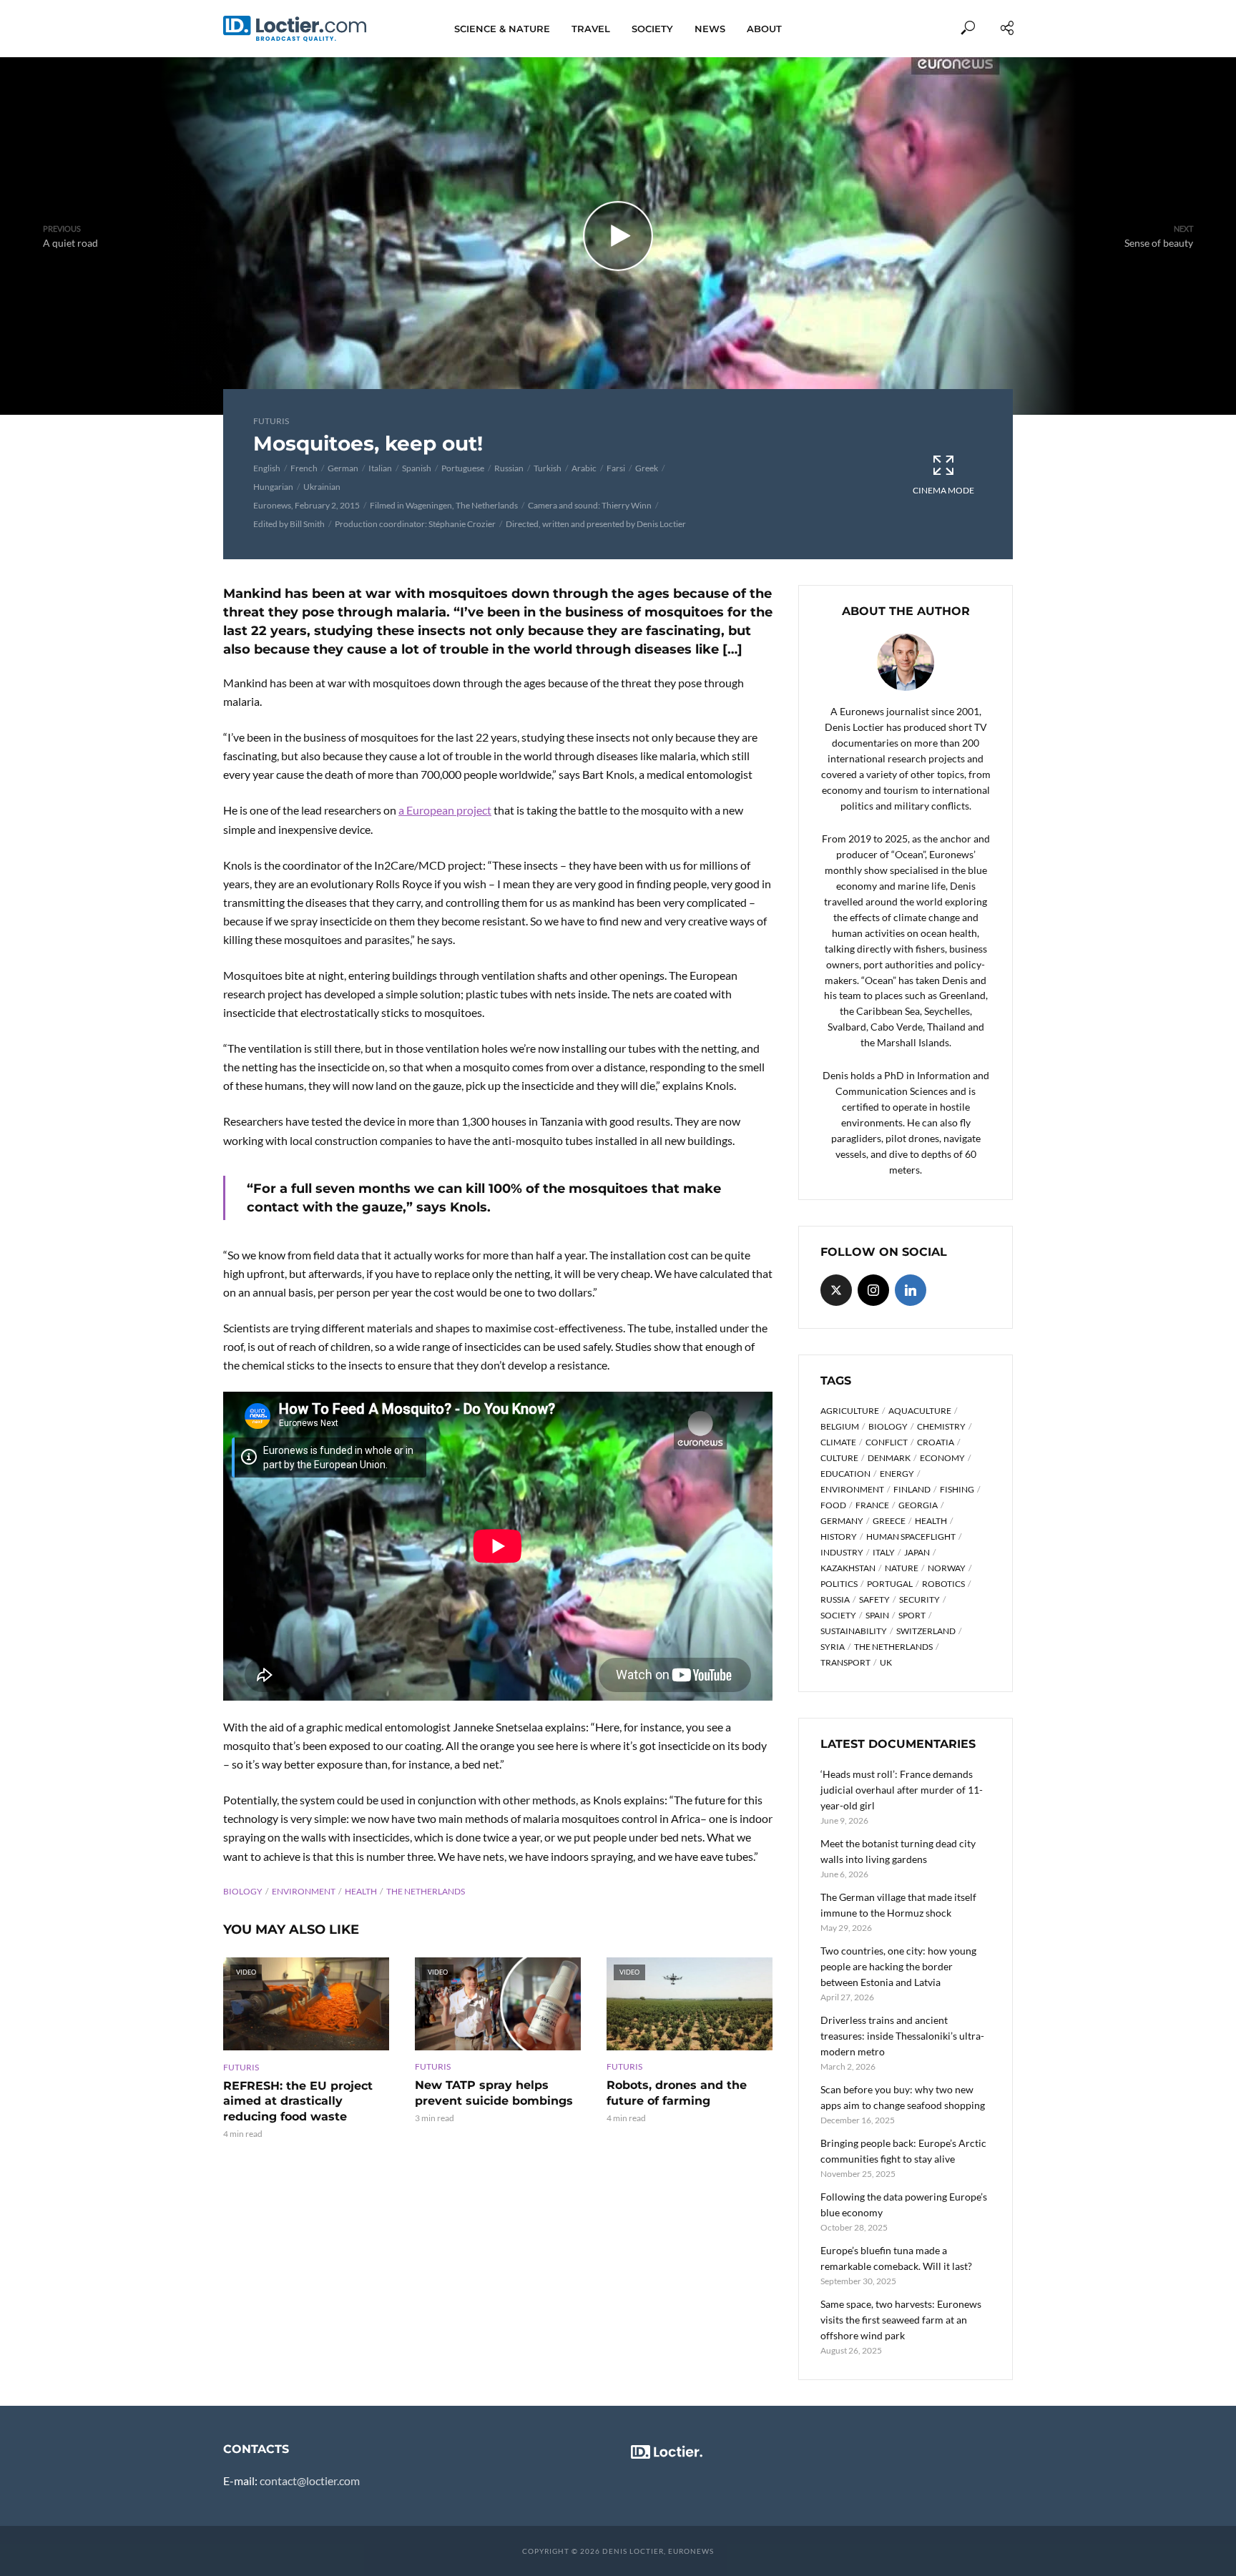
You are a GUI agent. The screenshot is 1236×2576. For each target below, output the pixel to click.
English (267, 468)
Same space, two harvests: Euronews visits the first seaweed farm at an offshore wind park (901, 2320)
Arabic (584, 468)
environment (304, 1891)
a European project (445, 810)
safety (874, 1599)
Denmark (889, 1458)
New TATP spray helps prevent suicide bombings (494, 2093)
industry (842, 1552)
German (343, 468)
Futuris (271, 421)
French (304, 468)
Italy (884, 1552)
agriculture (850, 1411)
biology (243, 1891)
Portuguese (463, 468)
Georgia (918, 1505)
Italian (380, 468)
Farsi (616, 468)
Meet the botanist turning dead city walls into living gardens (898, 1851)
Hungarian (273, 487)
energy (897, 1474)
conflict (887, 1442)
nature (902, 1568)
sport (912, 1615)
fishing (957, 1489)
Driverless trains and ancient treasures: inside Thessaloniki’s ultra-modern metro (902, 2036)
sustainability (854, 1631)
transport (845, 1662)
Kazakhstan (848, 1568)
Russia (835, 1599)
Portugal (890, 1584)
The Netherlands (426, 1891)
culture (839, 1458)
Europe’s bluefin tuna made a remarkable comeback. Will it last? (896, 2258)
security (919, 1599)
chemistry (941, 1426)
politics (839, 1584)
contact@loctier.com (310, 2481)
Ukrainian (322, 487)
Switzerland (926, 1631)
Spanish (417, 468)
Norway (947, 1568)
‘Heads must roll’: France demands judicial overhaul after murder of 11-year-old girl (902, 1790)
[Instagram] (873, 1290)
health (361, 1891)
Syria (833, 1647)
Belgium (840, 1426)
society (838, 1615)
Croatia (936, 1442)
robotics (943, 1584)
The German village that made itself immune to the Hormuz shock (898, 1905)
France (872, 1505)
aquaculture (920, 1411)
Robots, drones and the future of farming (677, 2093)
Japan (917, 1552)
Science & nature (502, 29)
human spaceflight (911, 1537)
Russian (509, 468)
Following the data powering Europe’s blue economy (904, 2204)
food (833, 1505)
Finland (912, 1489)
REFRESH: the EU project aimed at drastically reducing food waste (298, 2101)
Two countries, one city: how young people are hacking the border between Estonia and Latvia (898, 1966)
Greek (647, 468)
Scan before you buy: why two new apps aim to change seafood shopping (903, 2097)
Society (652, 29)
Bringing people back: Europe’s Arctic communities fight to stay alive (903, 2151)
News (710, 29)
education (845, 1474)
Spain (877, 1615)
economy (942, 1458)
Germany (842, 1521)
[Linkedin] (911, 1290)
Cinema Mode (943, 490)
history (839, 1537)
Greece (889, 1521)
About (764, 29)
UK (886, 1662)
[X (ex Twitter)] (836, 1290)
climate (838, 1442)
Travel (591, 29)
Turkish (548, 468)
